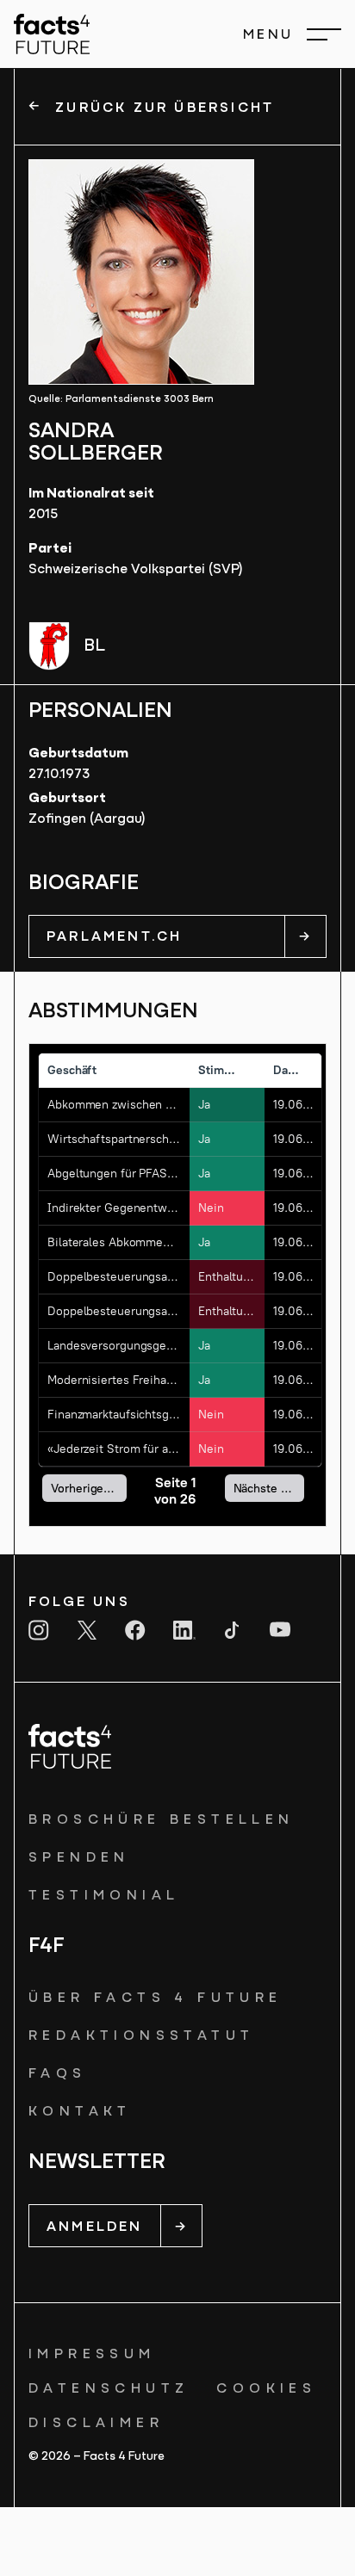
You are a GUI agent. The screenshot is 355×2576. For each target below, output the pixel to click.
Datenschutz (109, 2389)
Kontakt (80, 2112)
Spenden (79, 1858)
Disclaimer (96, 2424)
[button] (292, 34)
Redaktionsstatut (141, 2036)
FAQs (58, 2074)
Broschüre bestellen (162, 1820)
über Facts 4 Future (156, 1998)
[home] (52, 34)
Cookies (266, 2389)
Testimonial (104, 1896)
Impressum (92, 2355)
